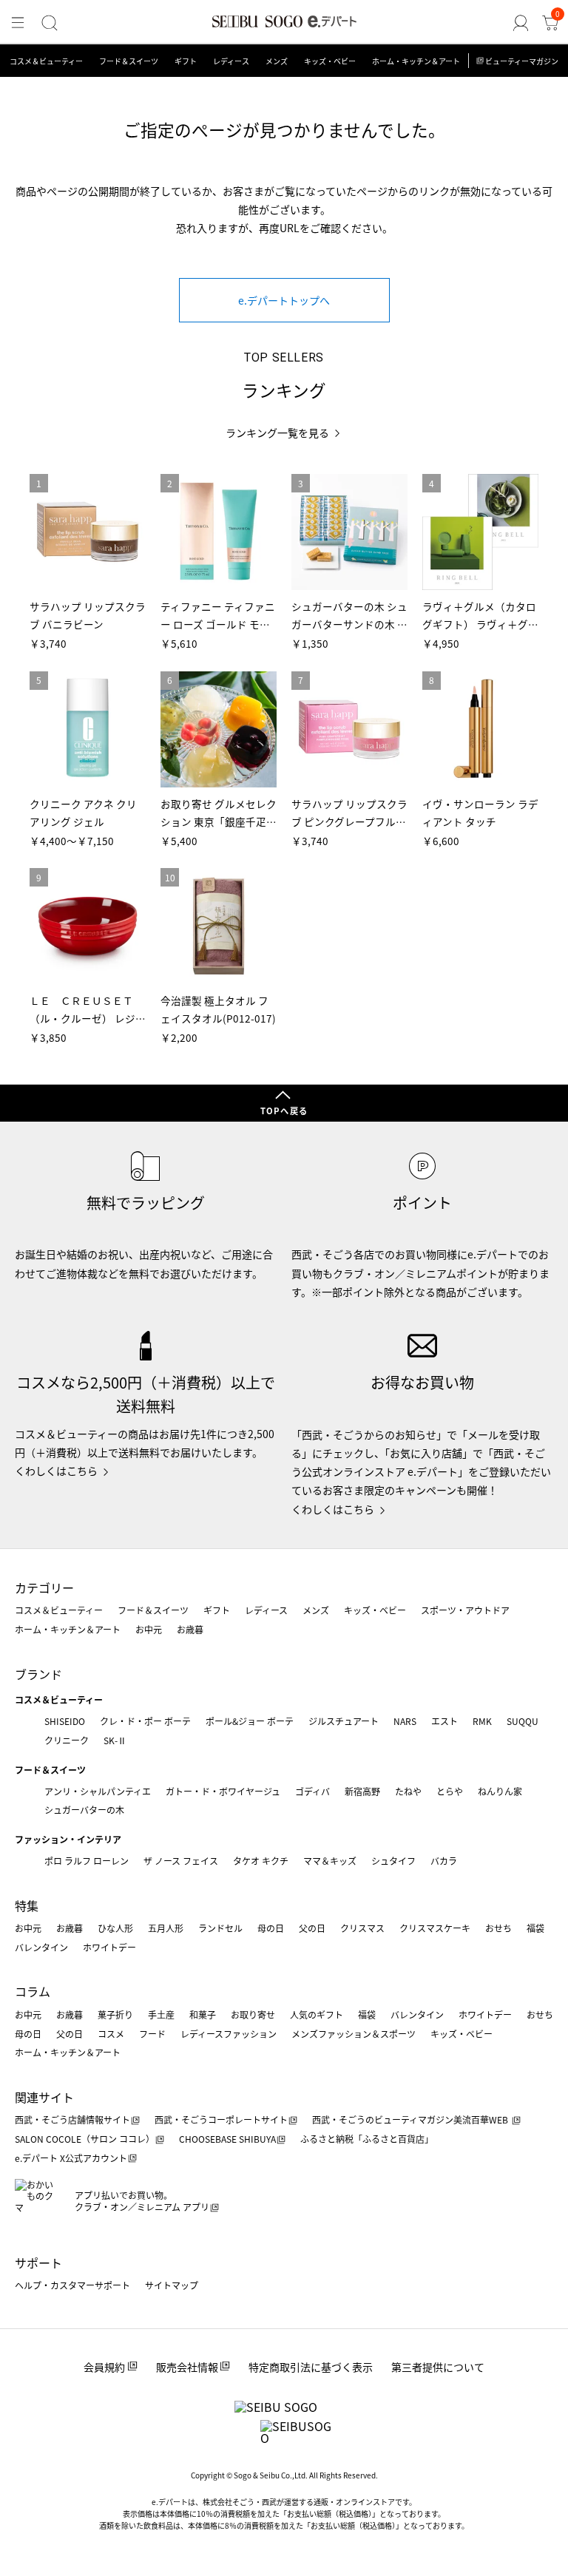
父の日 (312, 1928)
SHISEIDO (65, 1721)
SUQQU (523, 1721)
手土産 (161, 2014)
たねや (408, 1791)
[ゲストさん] (521, 23)
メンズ (277, 61)
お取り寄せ (253, 2014)
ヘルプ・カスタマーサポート (72, 2285)
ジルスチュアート (344, 1721)
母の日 (271, 1928)
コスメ (111, 2034)
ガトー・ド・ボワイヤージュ (223, 1791)
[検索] (50, 23)
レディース (231, 61)
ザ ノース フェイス (181, 1861)
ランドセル (220, 1928)
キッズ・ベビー (330, 61)
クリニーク (67, 1740)
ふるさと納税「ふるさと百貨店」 (367, 2139)
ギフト (186, 61)
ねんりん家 (500, 1791)
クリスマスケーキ (435, 1928)
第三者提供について (438, 2367)
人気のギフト (317, 2014)
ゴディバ (312, 1791)
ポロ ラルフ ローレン (87, 1861)
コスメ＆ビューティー (46, 61)
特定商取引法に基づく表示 (311, 2367)
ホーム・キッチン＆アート (416, 61)
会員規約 (104, 2367)
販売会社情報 (187, 2367)
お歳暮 (190, 1629)
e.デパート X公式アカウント (71, 2158)
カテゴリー (44, 1587)
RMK (482, 1721)
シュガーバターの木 (84, 1810)
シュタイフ (393, 1861)
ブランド (38, 1674)
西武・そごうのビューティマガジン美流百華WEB (411, 2119)
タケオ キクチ (261, 1861)
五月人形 (166, 1928)
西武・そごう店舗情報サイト (72, 2119)
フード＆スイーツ (129, 61)
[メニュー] (18, 23)
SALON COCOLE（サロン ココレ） (85, 2139)
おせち (498, 1928)
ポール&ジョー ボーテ (250, 1721)
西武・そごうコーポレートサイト (221, 2119)
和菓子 (203, 2014)
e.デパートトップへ (284, 300)
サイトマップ (172, 2285)
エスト (444, 1721)
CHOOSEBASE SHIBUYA (227, 2139)
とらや (450, 1791)
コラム (33, 1991)
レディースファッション (229, 2034)
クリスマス (362, 1928)
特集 (27, 1905)
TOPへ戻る (284, 1111)
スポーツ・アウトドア (465, 1610)
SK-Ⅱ (115, 1740)
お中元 (149, 1629)
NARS (405, 1721)
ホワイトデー (109, 1947)
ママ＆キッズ (330, 1861)
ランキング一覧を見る (277, 433)
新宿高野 (362, 1791)
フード (152, 2034)
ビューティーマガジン (522, 61)
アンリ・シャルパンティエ (98, 1791)
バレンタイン (41, 1947)
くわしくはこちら (56, 1471)
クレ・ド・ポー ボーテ (145, 1721)
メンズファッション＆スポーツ (354, 2034)
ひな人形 (115, 1928)
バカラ (444, 1861)
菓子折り (115, 2014)
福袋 (535, 1928)
